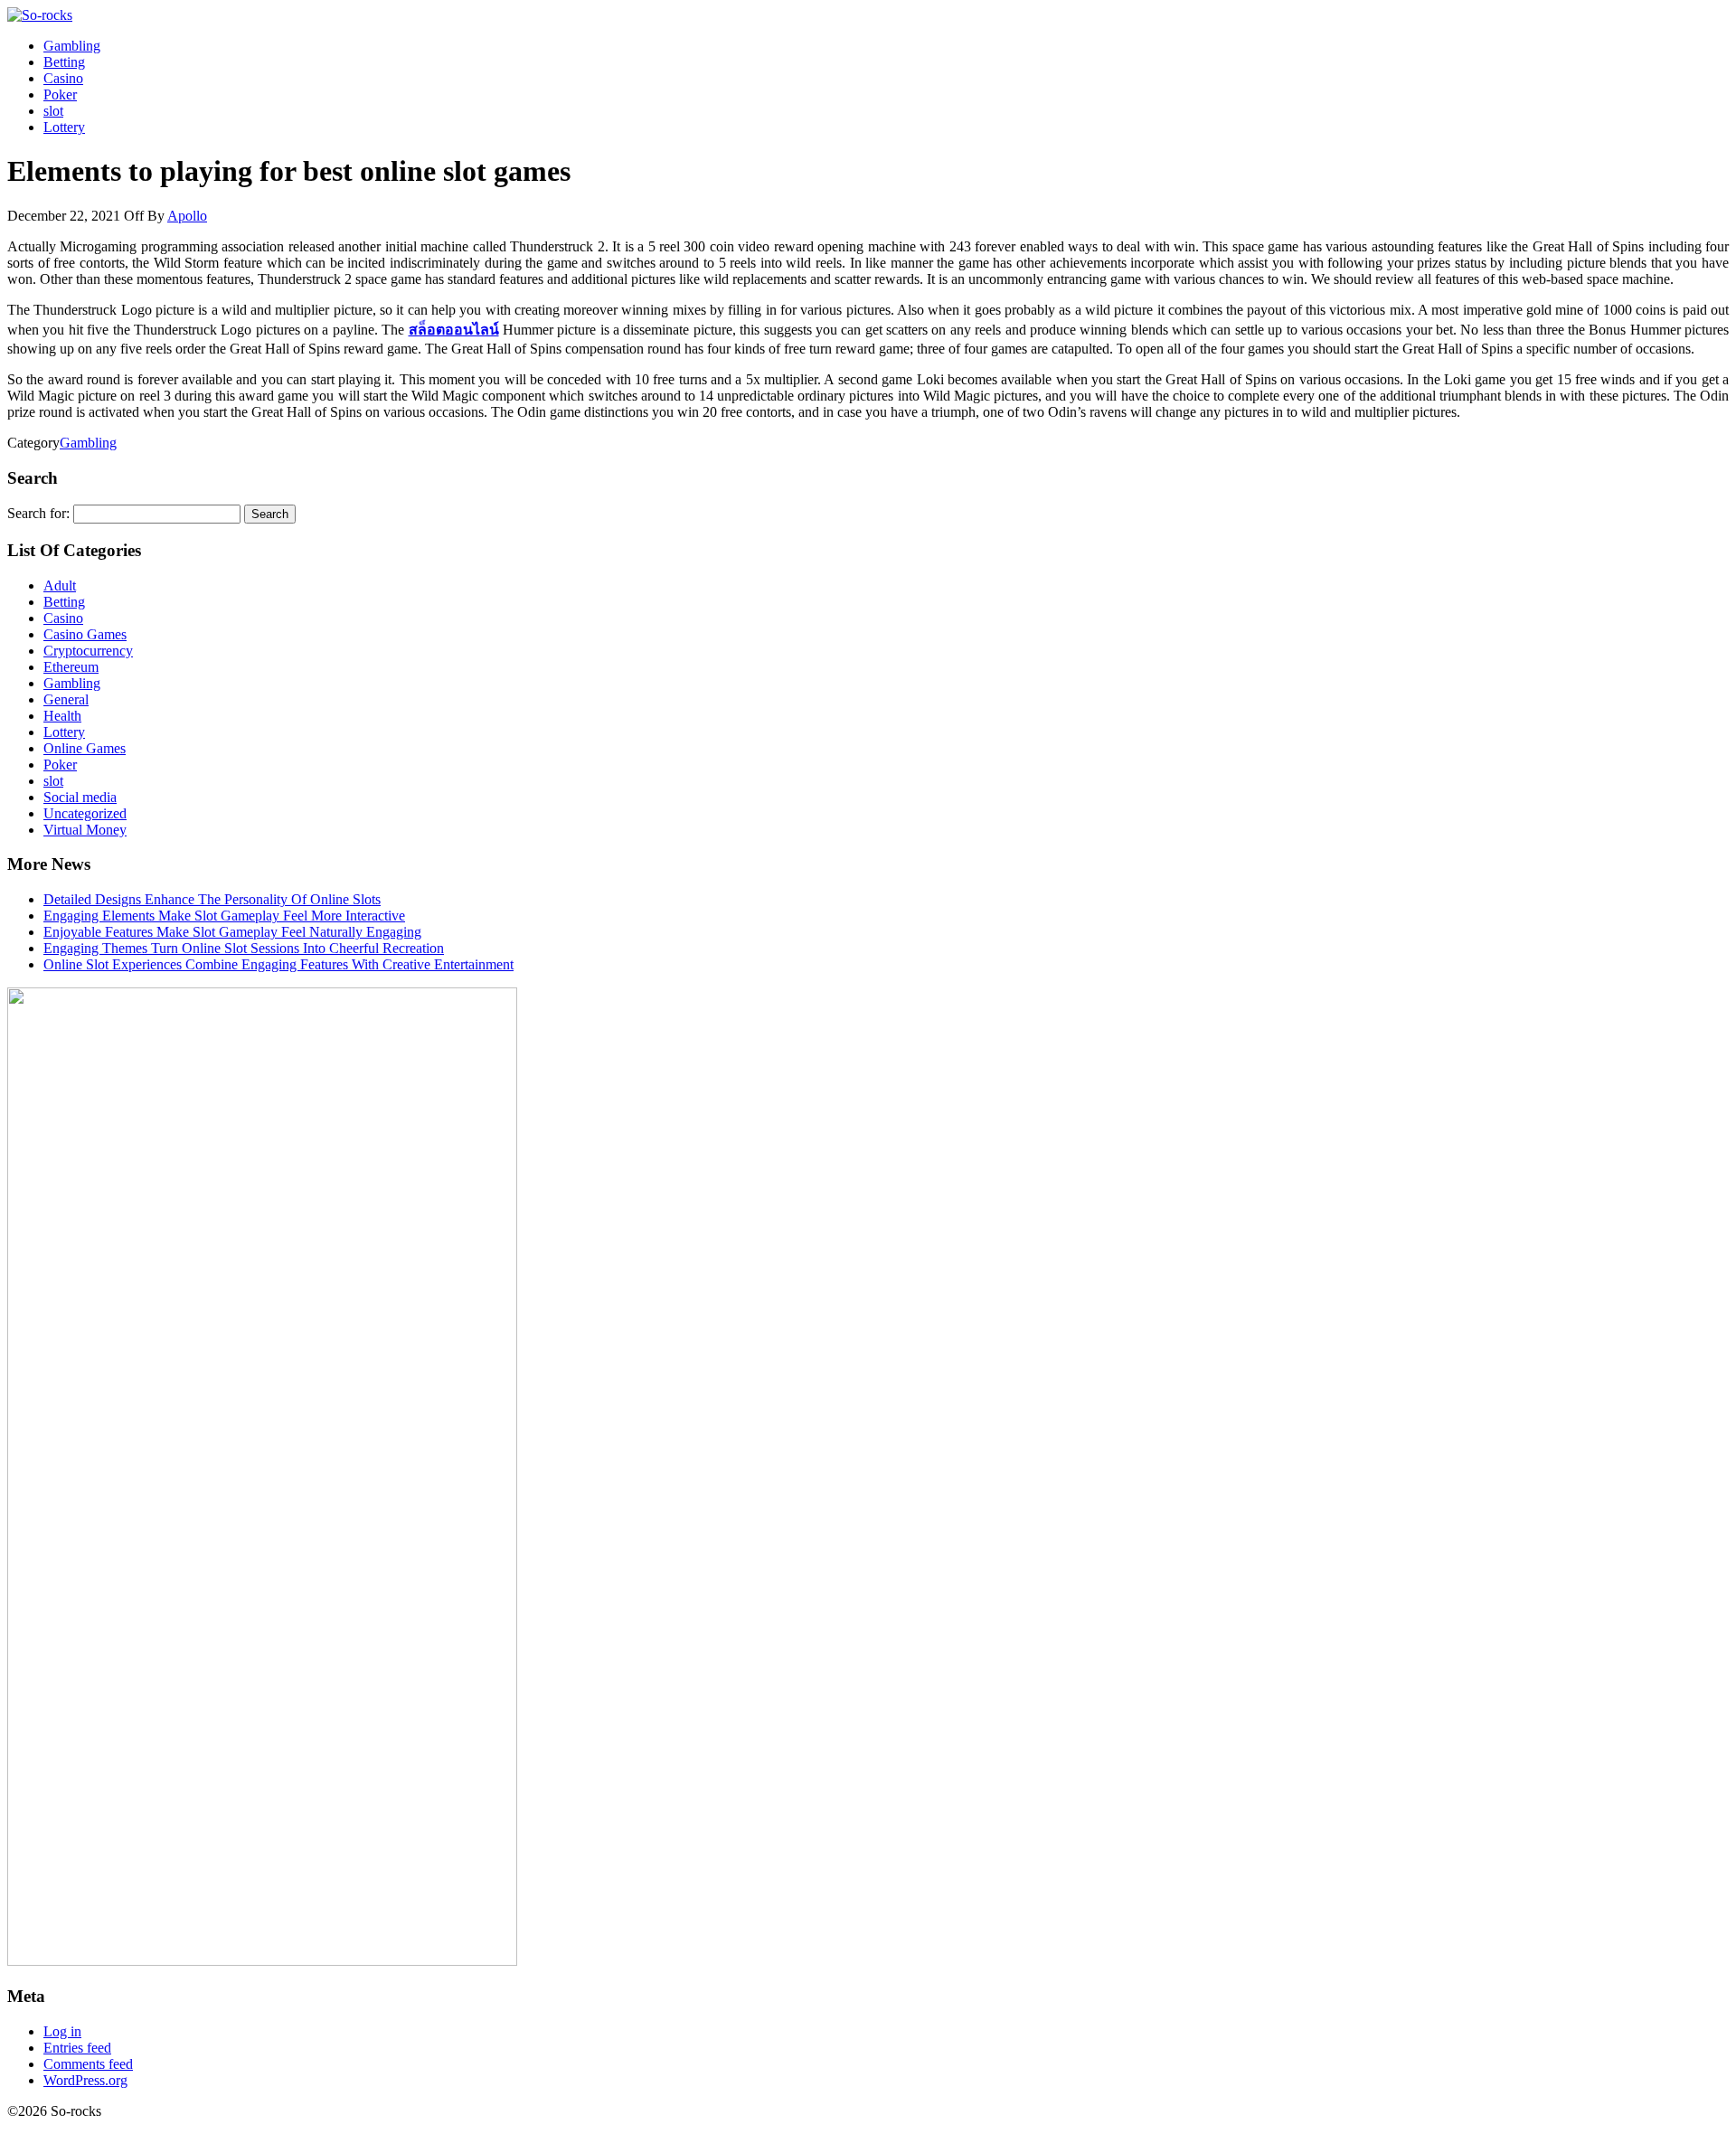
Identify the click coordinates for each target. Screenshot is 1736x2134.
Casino (63, 78)
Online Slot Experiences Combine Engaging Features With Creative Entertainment (278, 964)
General (66, 699)
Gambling (72, 46)
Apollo (187, 216)
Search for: (38, 513)
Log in (62, 2031)
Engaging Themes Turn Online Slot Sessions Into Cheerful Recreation (244, 948)
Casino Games (85, 634)
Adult (60, 585)
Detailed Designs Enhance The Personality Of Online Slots (212, 899)
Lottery (64, 127)
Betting (64, 62)
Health (62, 716)
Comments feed (88, 2064)
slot (53, 111)
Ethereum (71, 667)
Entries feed (77, 2048)
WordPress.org (85, 2080)
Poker (60, 94)
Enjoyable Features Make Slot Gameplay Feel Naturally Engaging (232, 932)
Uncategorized (85, 813)
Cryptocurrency (88, 651)
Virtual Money (85, 830)
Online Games (85, 748)
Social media (80, 797)
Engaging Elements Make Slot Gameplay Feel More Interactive (224, 916)
